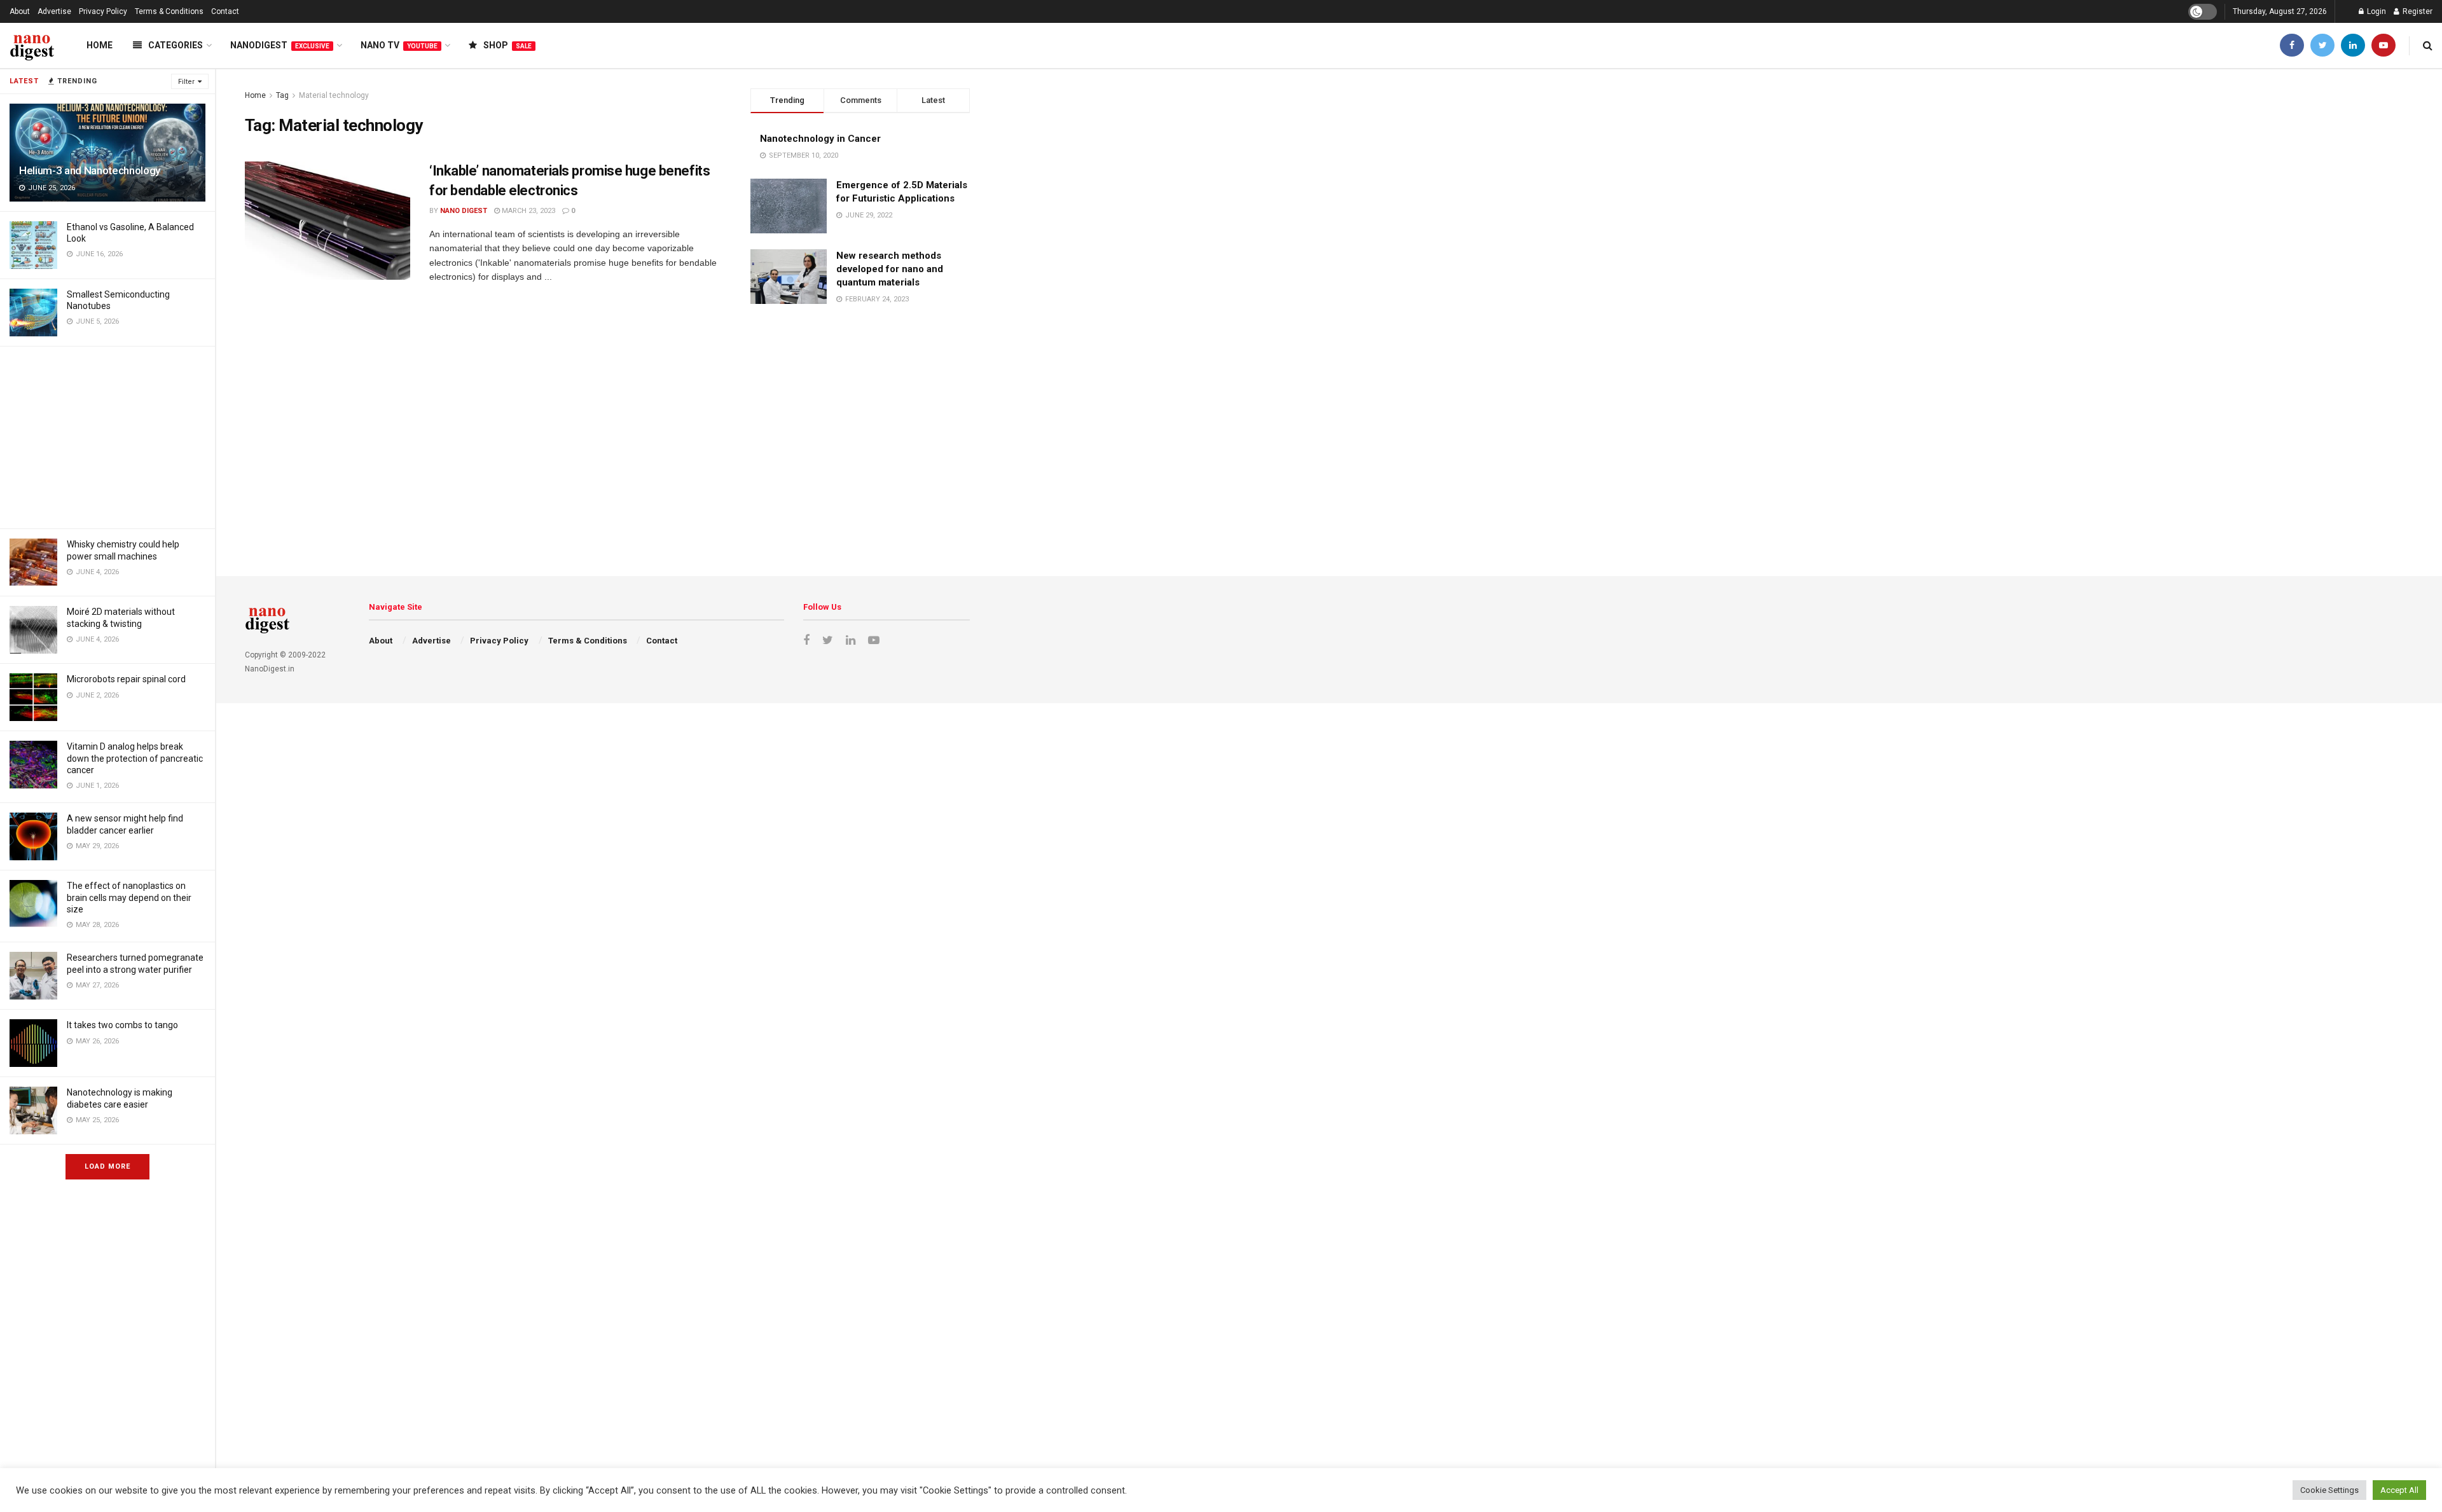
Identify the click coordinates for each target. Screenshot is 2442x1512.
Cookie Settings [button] (2329, 1490)
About (20, 11)
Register (2417, 11)
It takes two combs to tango (122, 1025)
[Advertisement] (107, 436)
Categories (176, 45)
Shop (507, 45)
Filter (186, 82)
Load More (107, 1166)
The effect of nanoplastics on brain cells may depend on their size (129, 897)
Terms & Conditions (169, 11)
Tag (282, 95)
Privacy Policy (103, 11)
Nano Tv (399, 45)
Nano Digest (464, 211)
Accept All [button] (2399, 1490)
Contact (225, 11)
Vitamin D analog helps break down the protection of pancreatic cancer (135, 758)
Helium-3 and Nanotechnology (90, 170)
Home (100, 45)
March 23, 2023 (528, 211)
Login (2376, 11)
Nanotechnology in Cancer (820, 139)
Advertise (54, 11)
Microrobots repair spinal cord (126, 679)
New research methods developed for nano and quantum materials (890, 269)
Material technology (334, 95)
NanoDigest (280, 45)
